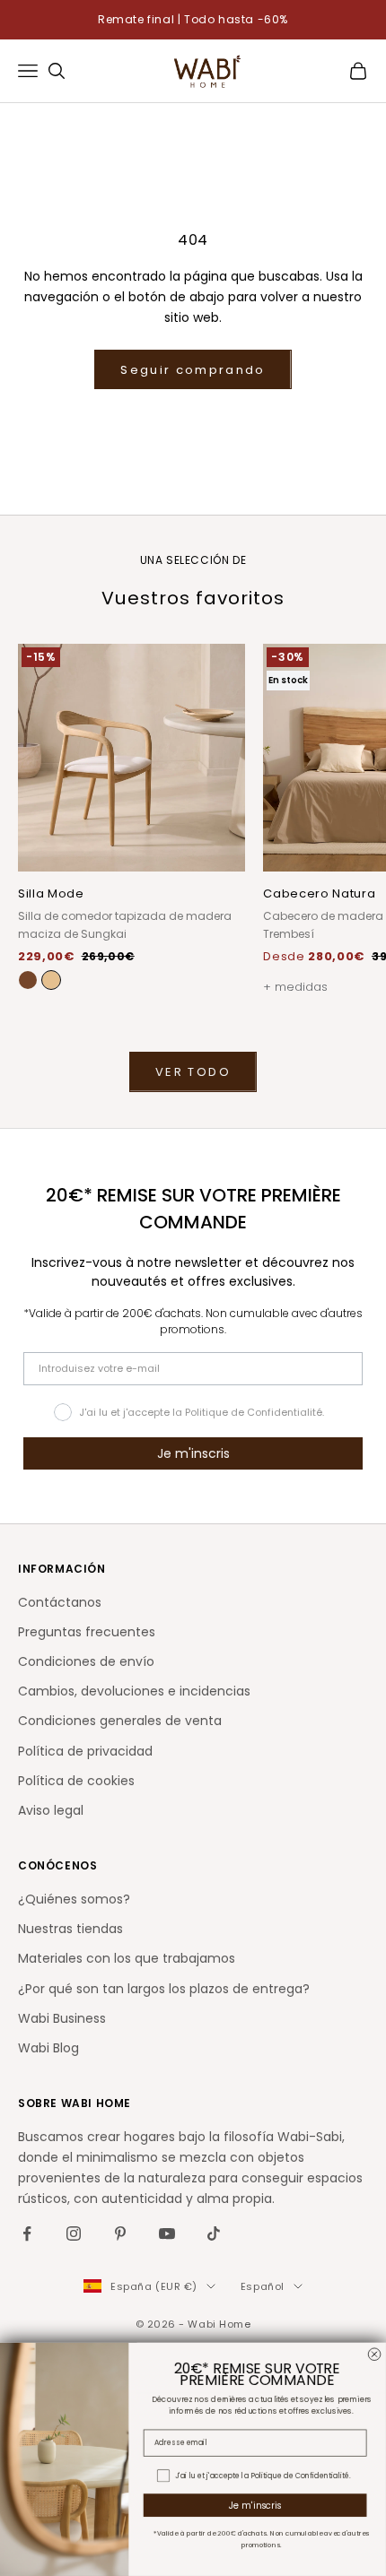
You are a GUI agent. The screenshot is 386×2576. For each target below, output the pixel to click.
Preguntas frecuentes (87, 1632)
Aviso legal (51, 1810)
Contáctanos (60, 1602)
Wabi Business (62, 2018)
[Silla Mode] (51, 980)
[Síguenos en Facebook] (27, 2233)
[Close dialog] (374, 2355)
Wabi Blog (48, 2048)
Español (263, 2286)
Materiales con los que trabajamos (127, 1958)
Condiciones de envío (86, 1661)
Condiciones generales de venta (120, 1721)
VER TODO (193, 1072)
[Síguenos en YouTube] (167, 2233)
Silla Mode (51, 893)
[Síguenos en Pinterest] (120, 2233)
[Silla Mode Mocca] (28, 980)
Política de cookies (76, 1781)
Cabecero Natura (319, 893)
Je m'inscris (193, 1453)
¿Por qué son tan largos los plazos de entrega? (164, 1989)
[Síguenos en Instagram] (74, 2233)
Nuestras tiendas (70, 1929)
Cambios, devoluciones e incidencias (134, 1691)
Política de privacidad (85, 1751)
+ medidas (295, 987)
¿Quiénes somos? (74, 1899)
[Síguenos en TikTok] (214, 2233)
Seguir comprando (193, 370)
